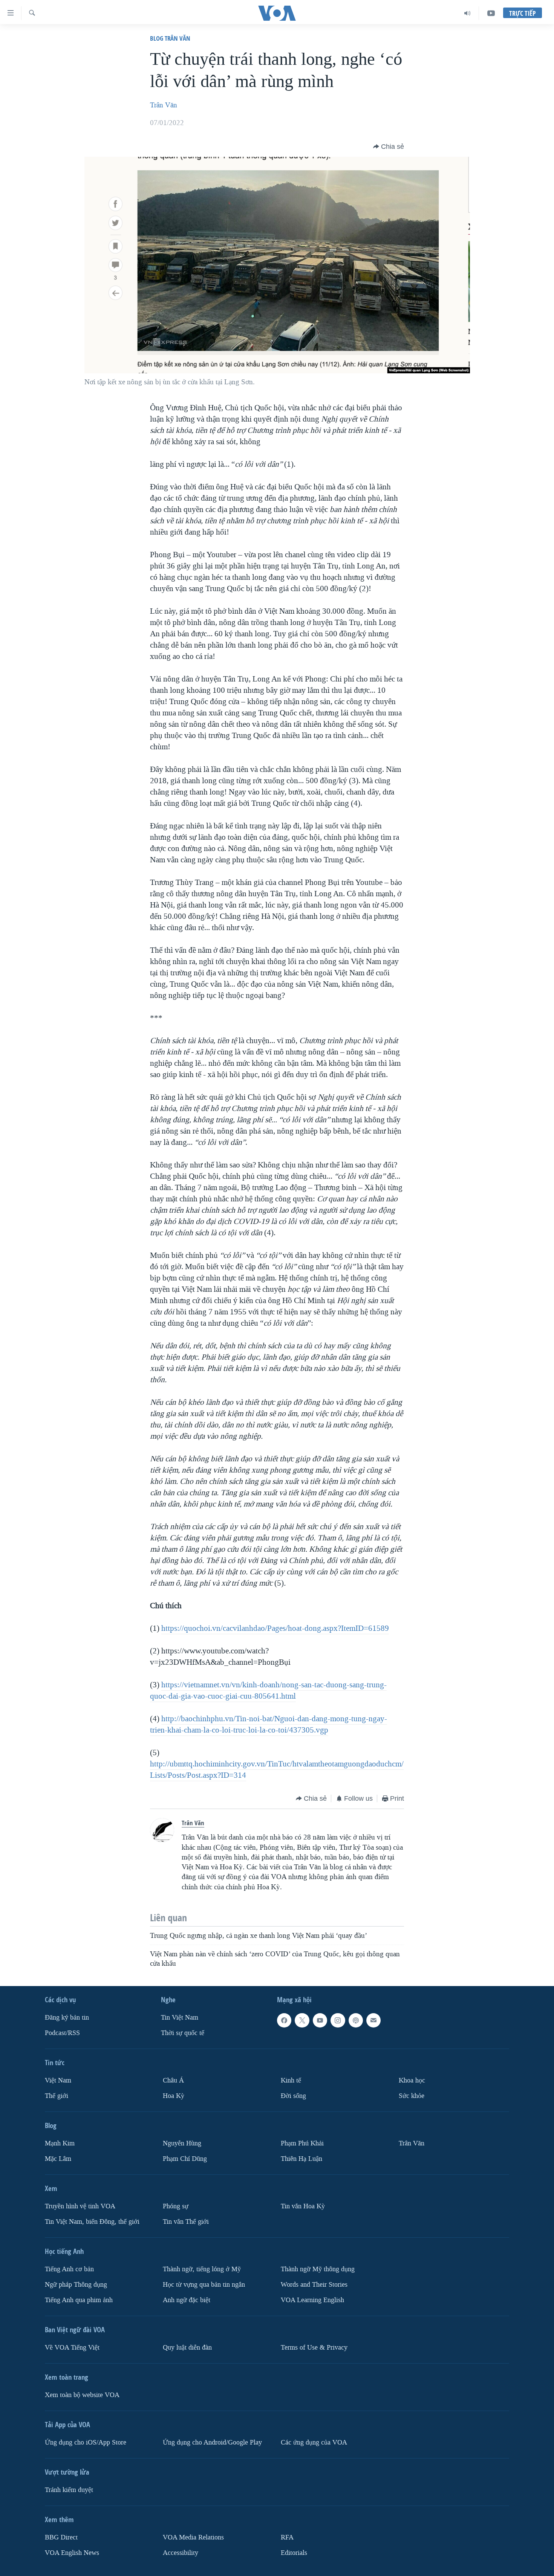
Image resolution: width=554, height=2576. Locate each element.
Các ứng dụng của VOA (314, 2442)
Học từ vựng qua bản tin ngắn (204, 2285)
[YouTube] (491, 13)
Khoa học (412, 2080)
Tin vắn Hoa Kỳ (303, 2206)
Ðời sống (293, 2096)
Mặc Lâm (58, 2159)
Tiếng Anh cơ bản (69, 2269)
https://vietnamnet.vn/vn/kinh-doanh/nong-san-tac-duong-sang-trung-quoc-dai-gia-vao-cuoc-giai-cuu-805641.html (268, 1690)
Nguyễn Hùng (182, 2143)
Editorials (294, 2553)
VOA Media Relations (193, 2537)
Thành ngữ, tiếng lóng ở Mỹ (202, 2269)
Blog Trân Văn (170, 38)
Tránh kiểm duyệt (69, 2490)
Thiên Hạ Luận (301, 2159)
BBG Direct (61, 2537)
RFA (287, 2537)
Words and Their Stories (314, 2285)
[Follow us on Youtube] (320, 2020)
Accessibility (181, 2553)
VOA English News (72, 2553)
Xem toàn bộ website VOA (82, 2395)
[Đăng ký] (373, 2020)
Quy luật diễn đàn (187, 2348)
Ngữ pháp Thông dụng (76, 2285)
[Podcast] (356, 2020)
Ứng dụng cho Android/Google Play (212, 2442)
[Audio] (468, 13)
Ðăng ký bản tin (67, 2018)
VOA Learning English (312, 2300)
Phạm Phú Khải (302, 2143)
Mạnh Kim (60, 2143)
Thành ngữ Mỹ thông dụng (318, 2269)
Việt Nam (58, 2080)
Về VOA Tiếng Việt (72, 2348)
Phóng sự (176, 2206)
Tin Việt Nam (180, 2018)
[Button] (389, 147)
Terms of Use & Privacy (314, 2348)
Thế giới (57, 2096)
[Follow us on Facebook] (284, 2020)
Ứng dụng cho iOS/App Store (86, 2442)
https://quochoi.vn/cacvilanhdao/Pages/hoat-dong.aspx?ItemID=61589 (275, 1628)
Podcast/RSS (62, 2033)
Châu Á (173, 2080)
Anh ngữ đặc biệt (187, 2300)
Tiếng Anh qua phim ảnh (79, 2300)
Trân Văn (164, 105)
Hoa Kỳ (174, 2096)
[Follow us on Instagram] (338, 2020)
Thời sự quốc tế (183, 2033)
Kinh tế (291, 2080)
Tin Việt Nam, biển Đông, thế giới (92, 2222)
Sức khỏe (412, 2096)
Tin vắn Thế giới (186, 2222)
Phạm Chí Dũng (185, 2159)
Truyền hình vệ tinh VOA (80, 2206)
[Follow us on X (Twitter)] (302, 2020)
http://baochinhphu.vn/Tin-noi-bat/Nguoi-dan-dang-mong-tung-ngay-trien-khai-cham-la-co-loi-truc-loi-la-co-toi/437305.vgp (269, 1724)
